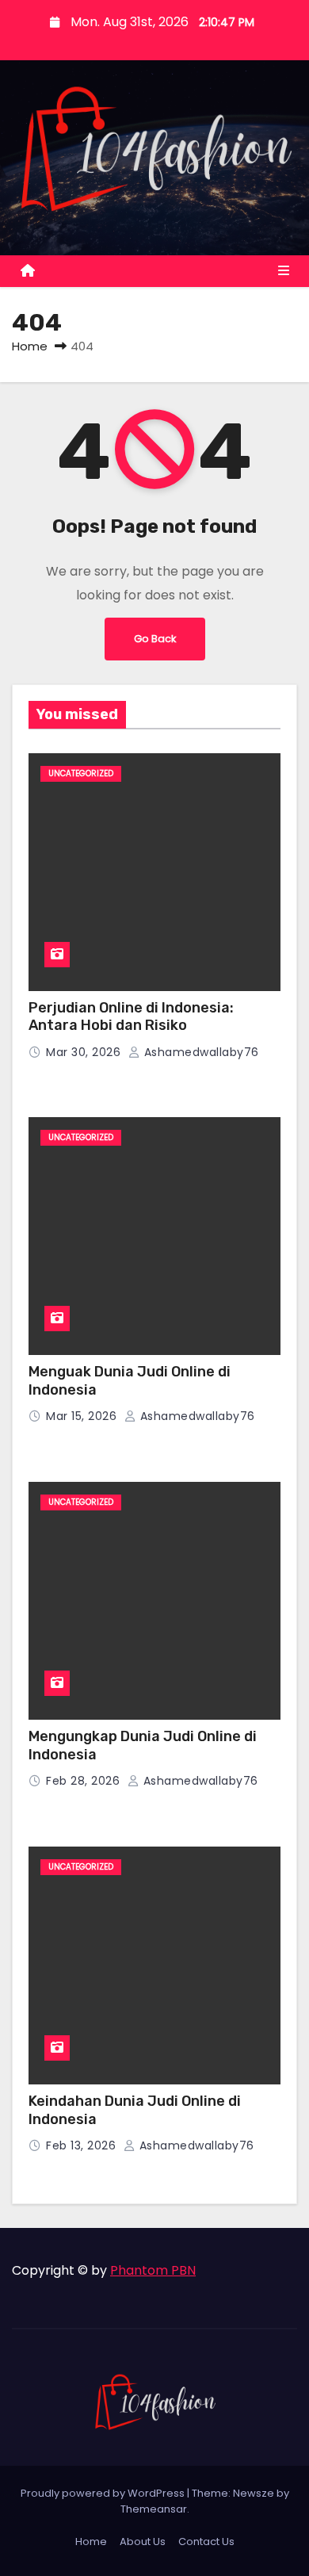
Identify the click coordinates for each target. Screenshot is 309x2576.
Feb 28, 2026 (85, 1781)
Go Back (155, 639)
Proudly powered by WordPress (104, 2493)
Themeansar (154, 2509)
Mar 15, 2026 (83, 1416)
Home (30, 346)
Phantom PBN (153, 2270)
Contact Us (206, 2542)
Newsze (254, 2493)
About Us (143, 2542)
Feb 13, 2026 (83, 2145)
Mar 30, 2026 (85, 1052)
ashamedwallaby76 (200, 1052)
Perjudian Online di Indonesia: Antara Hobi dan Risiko (131, 1017)
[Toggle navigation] (284, 271)
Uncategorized (81, 773)
